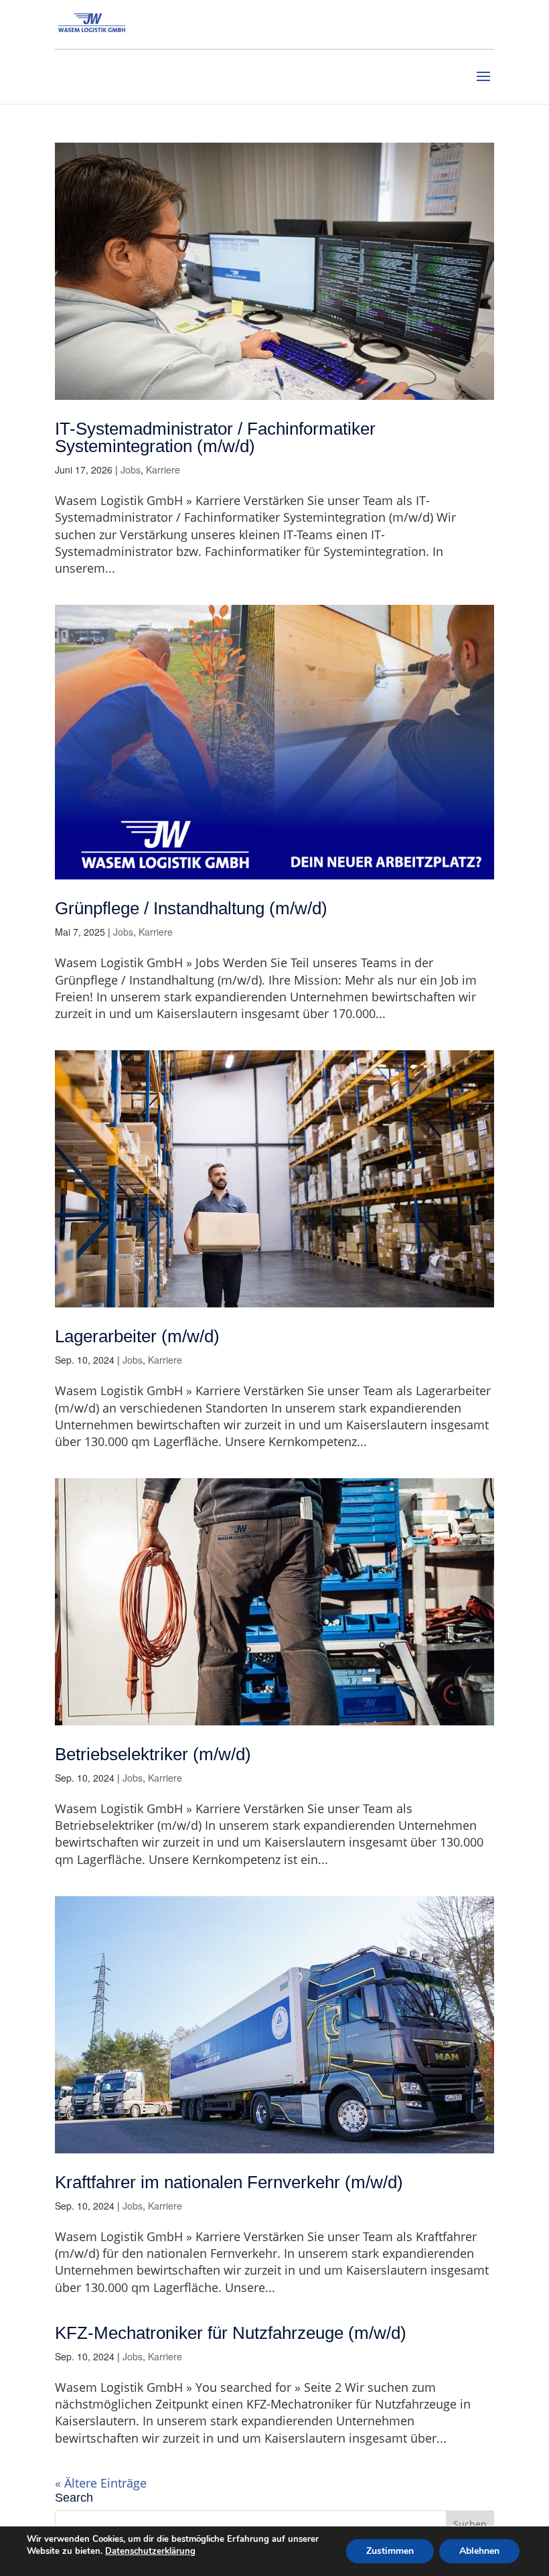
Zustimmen (390, 2551)
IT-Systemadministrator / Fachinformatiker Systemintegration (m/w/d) (215, 437)
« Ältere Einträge (101, 2483)
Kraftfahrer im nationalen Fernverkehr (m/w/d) (229, 2182)
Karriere (163, 470)
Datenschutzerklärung (150, 2551)
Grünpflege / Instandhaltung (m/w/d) (191, 908)
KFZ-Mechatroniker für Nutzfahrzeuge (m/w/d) (231, 2333)
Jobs (131, 470)
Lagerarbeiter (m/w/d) (137, 1336)
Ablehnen (479, 2551)
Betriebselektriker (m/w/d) (153, 1754)
